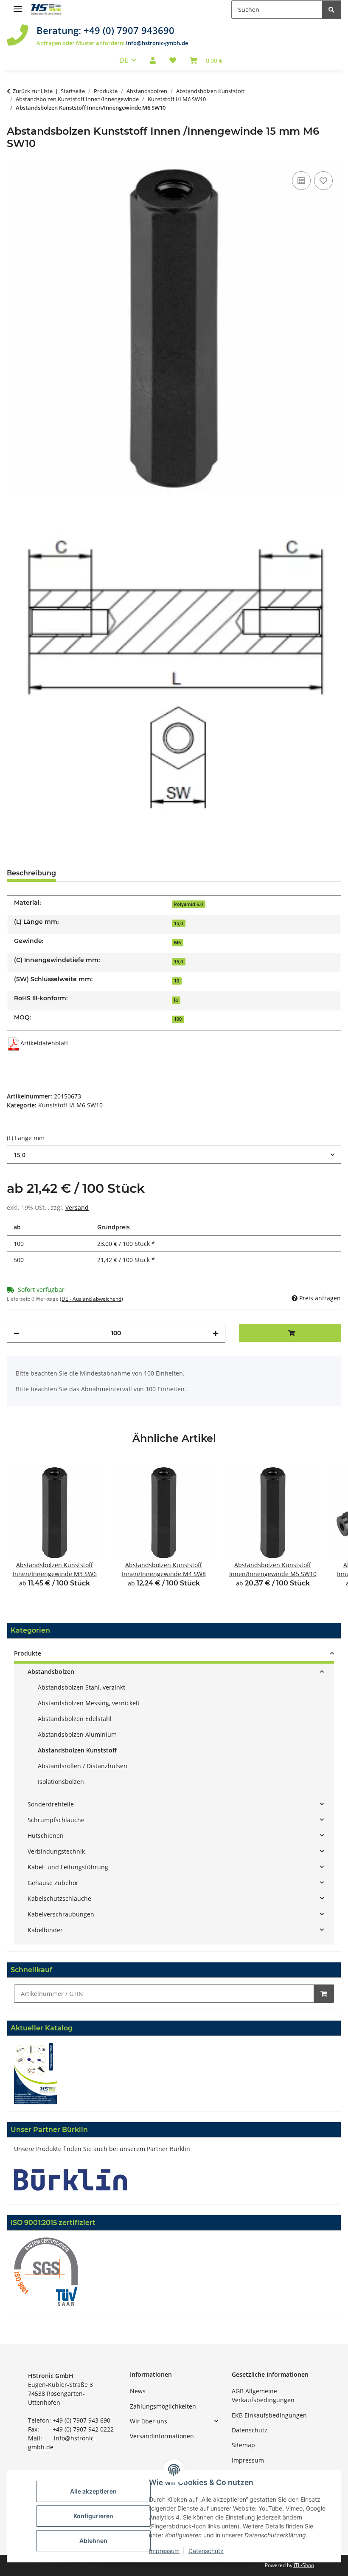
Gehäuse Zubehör (53, 1883)
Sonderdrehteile (51, 1804)
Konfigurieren (93, 2516)
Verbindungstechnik (56, 1851)
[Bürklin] (71, 2179)
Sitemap (243, 2445)
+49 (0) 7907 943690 (129, 30)
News (138, 2391)
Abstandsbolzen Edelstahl (75, 1719)
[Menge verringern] (17, 1333)
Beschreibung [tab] (31, 873)
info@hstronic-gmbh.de (157, 43)
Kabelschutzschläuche (59, 1898)
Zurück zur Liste (33, 91)
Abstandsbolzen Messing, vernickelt (89, 1703)
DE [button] (124, 60)
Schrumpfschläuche (56, 1820)
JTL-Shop (304, 2565)
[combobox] (174, 1155)
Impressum (248, 2460)
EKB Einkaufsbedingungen (269, 2415)
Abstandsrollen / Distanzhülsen (83, 1766)
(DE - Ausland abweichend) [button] (91, 1299)
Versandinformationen (162, 2436)
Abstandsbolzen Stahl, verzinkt (81, 1687)
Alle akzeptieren (93, 2491)
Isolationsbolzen (61, 1782)
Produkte (28, 1653)
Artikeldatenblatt (44, 1043)
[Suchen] (331, 10)
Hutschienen (46, 1836)
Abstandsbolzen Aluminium (77, 1734)
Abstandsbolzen (51, 1672)
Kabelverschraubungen (61, 1914)
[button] (153, 60)
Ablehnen (93, 2541)
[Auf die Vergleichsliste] (301, 181)
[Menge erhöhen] (216, 1333)
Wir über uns (149, 2421)
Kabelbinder (45, 1930)
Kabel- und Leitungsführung (68, 1867)
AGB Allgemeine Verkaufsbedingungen (263, 2395)
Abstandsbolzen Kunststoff (77, 1750)
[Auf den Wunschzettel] (323, 181)
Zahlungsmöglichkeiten (163, 2406)
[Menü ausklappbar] (18, 5)
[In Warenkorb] (324, 1994)
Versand (77, 1207)
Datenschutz (250, 2430)
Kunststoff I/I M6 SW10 (70, 1105)
